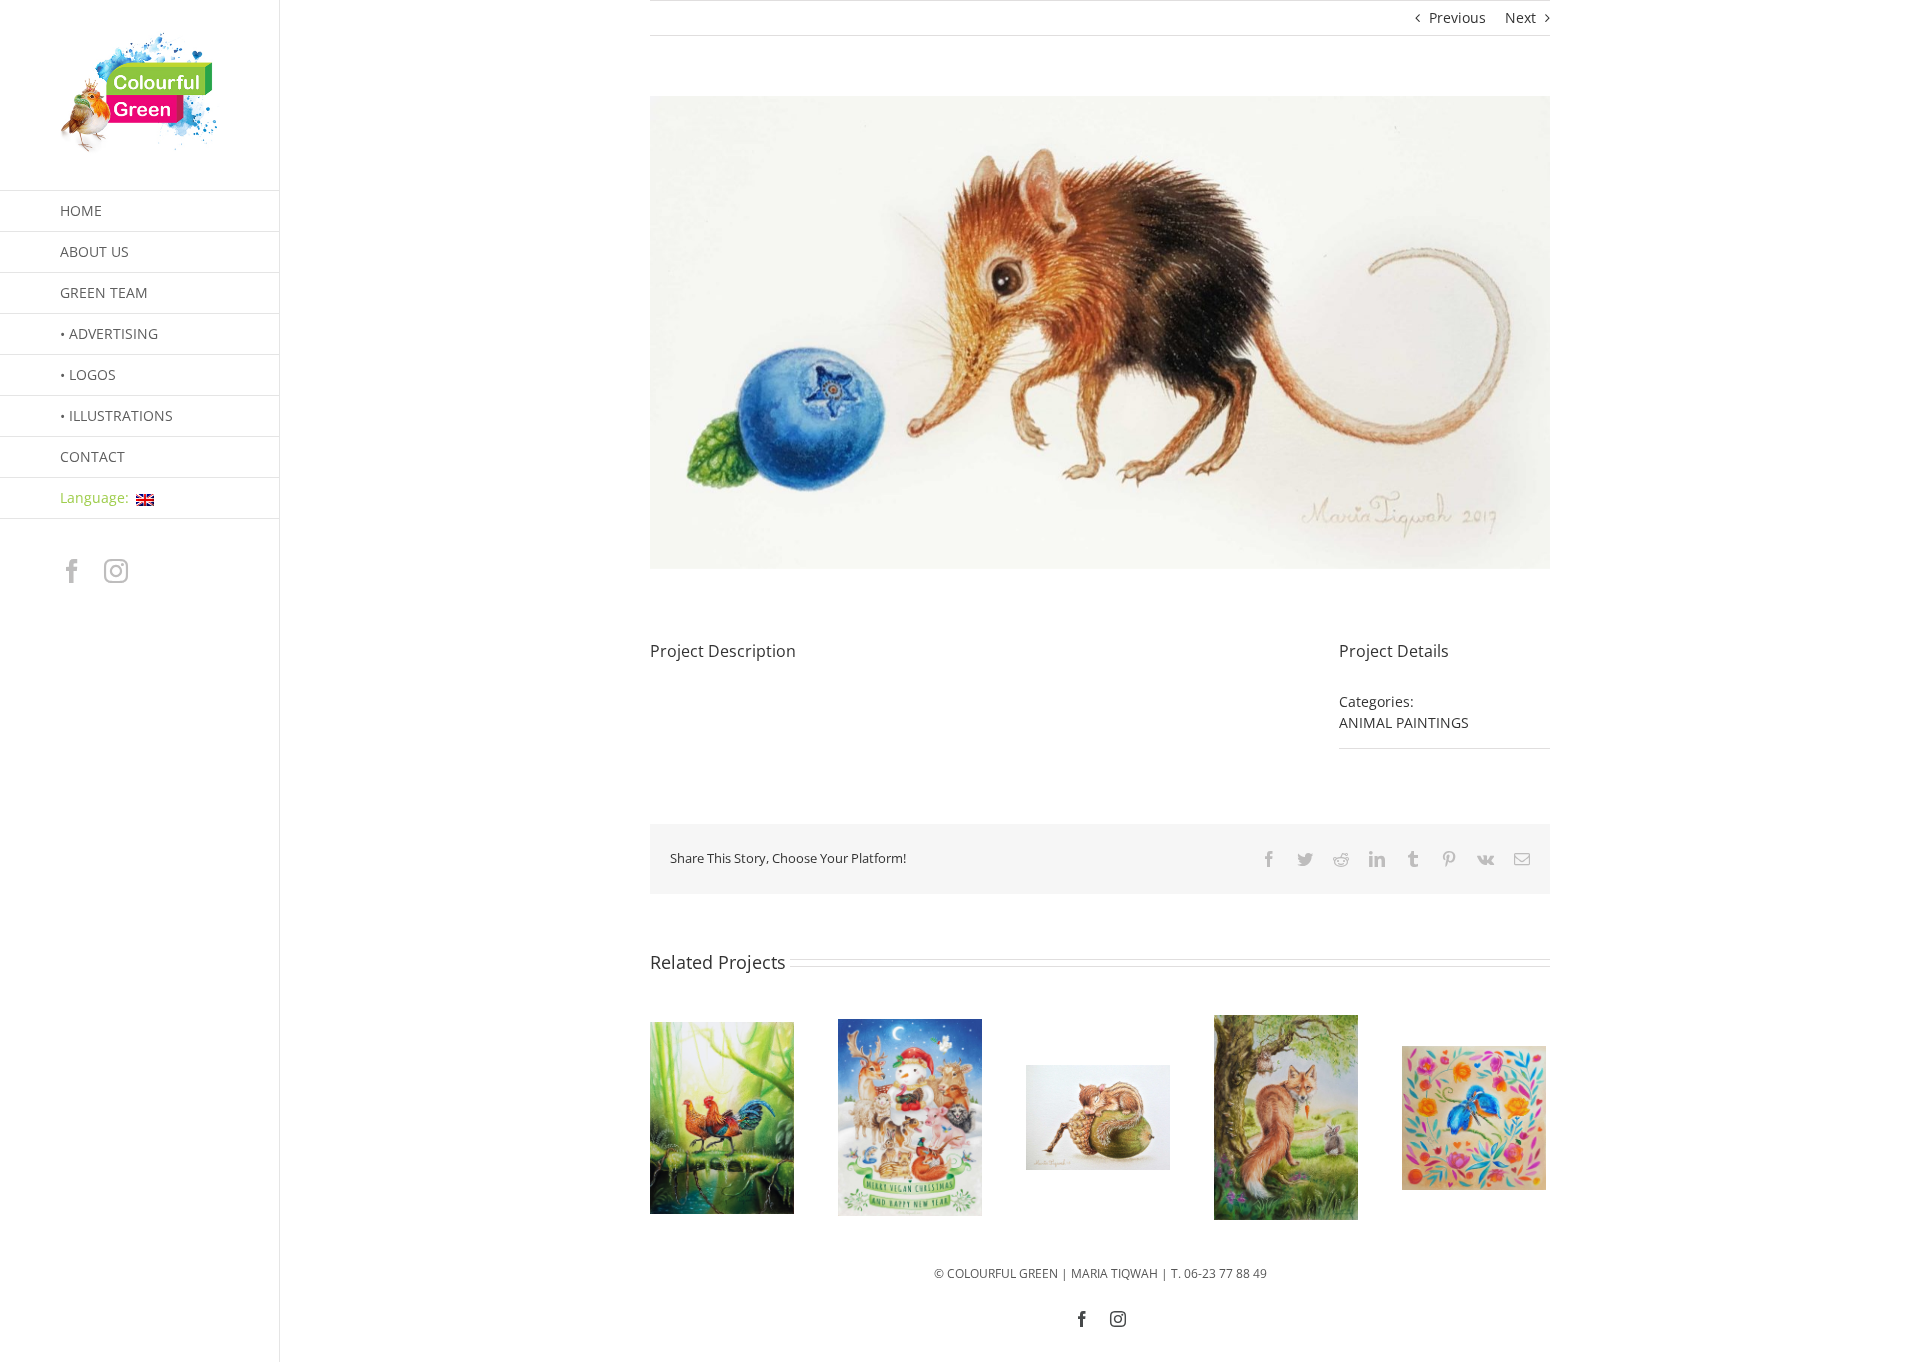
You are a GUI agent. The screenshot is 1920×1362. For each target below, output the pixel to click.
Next (1520, 17)
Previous (1457, 17)
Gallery (722, 1118)
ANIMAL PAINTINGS (1404, 722)
